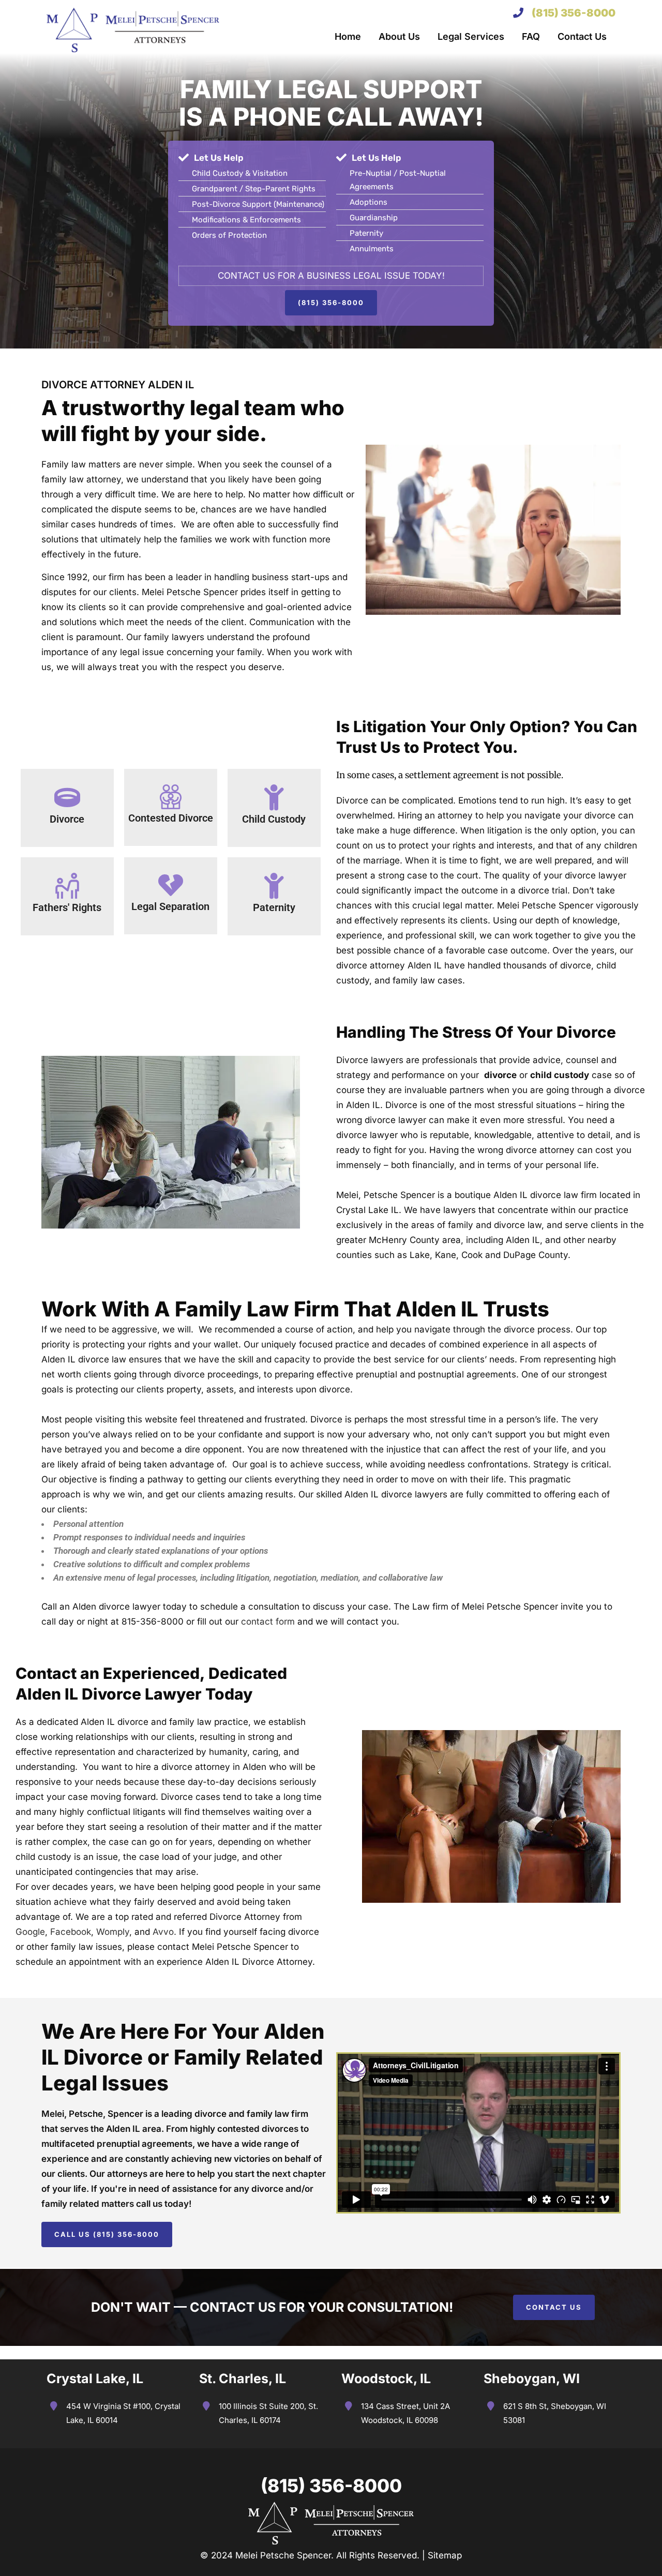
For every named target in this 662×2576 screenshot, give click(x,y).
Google (30, 1932)
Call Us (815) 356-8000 (107, 2234)
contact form (268, 1622)
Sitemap (445, 2555)
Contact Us (554, 2307)
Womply (113, 1932)
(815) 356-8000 (574, 13)
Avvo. (164, 1932)
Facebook (71, 1932)
